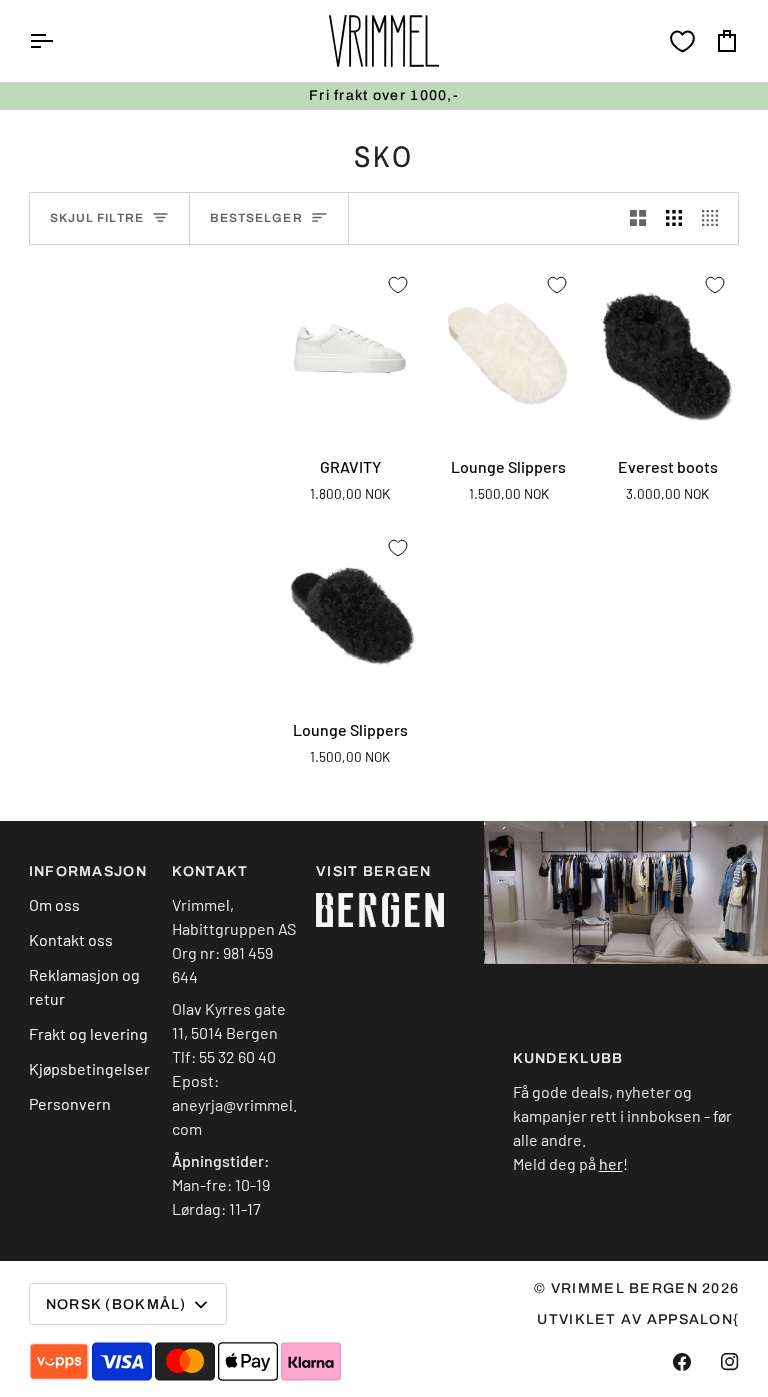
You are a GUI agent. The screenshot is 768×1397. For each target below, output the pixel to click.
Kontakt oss (71, 939)
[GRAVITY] (350, 350)
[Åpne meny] (59, 41)
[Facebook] (682, 1362)
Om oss (54, 904)
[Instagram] (730, 1362)
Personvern (70, 1103)
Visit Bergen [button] (373, 871)
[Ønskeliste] (682, 41)
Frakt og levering (88, 1033)
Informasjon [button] (88, 871)
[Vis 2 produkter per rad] (638, 218)
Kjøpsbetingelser (89, 1068)
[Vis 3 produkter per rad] (674, 218)
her (611, 1163)
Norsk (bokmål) (116, 1304)
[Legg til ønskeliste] (398, 285)
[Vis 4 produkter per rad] (715, 218)
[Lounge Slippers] (509, 350)
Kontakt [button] (210, 871)
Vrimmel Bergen (624, 1288)
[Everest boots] (667, 350)
